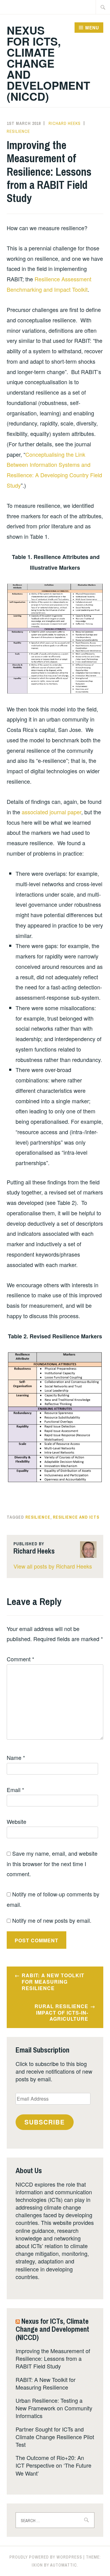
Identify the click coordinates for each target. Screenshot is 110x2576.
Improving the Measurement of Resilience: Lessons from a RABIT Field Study (53, 2358)
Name (16, 1757)
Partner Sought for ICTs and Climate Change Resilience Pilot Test (55, 2437)
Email (15, 1790)
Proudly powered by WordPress (46, 2557)
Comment (20, 1659)
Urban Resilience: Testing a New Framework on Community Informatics (54, 2408)
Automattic (64, 2565)
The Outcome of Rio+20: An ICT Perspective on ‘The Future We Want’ (53, 2465)
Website (16, 1821)
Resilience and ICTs (76, 1517)
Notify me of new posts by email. (52, 1920)
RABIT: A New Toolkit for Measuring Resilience (53, 1982)
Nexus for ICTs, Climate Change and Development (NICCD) (48, 63)
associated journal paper (51, 812)
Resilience (18, 131)
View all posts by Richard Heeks (53, 1566)
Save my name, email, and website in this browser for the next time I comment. (52, 1864)
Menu (92, 28)
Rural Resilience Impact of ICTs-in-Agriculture (61, 2013)
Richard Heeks (65, 123)
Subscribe (45, 2122)
